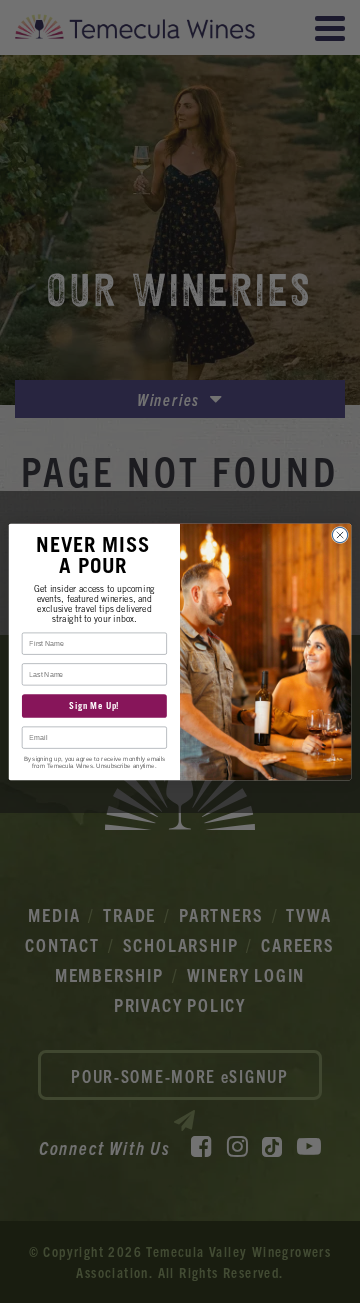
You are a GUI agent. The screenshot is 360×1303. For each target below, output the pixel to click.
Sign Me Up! (94, 705)
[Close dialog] (339, 534)
